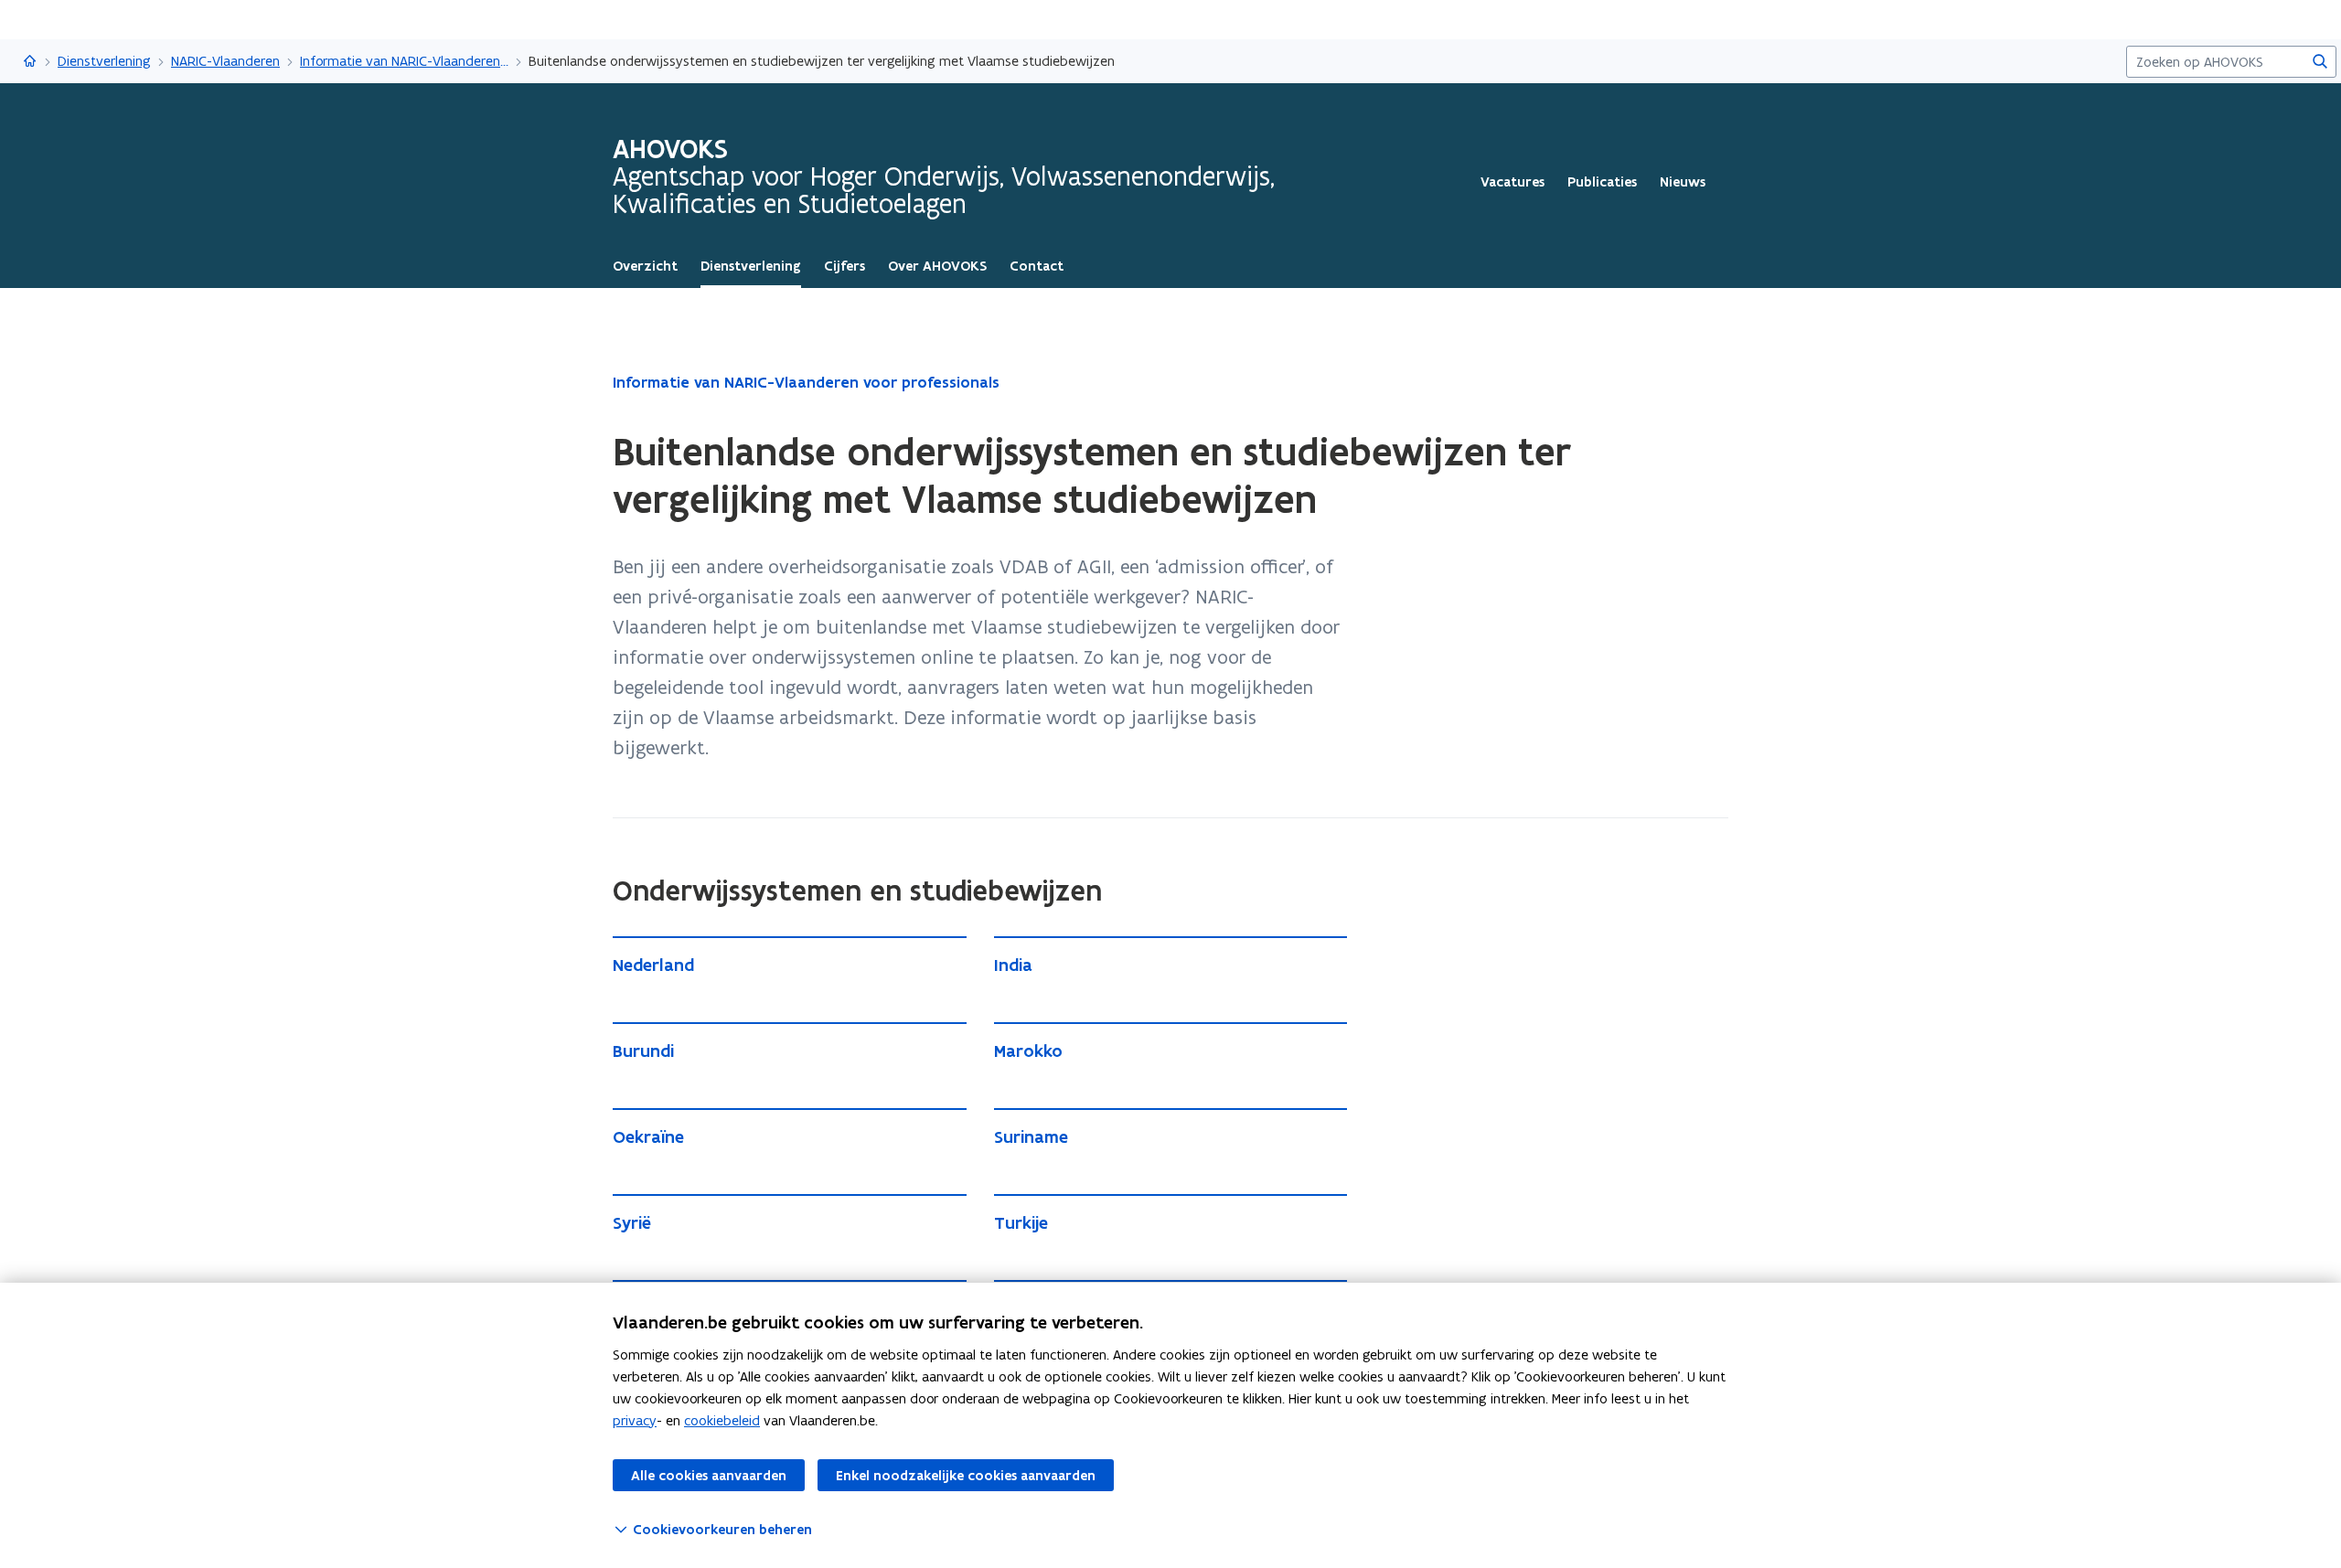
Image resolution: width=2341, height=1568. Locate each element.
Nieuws (1683, 182)
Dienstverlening (104, 61)
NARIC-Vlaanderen (225, 61)
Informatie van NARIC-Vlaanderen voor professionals (404, 61)
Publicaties (1602, 182)
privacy (635, 1420)
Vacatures (1513, 182)
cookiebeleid (722, 1420)
